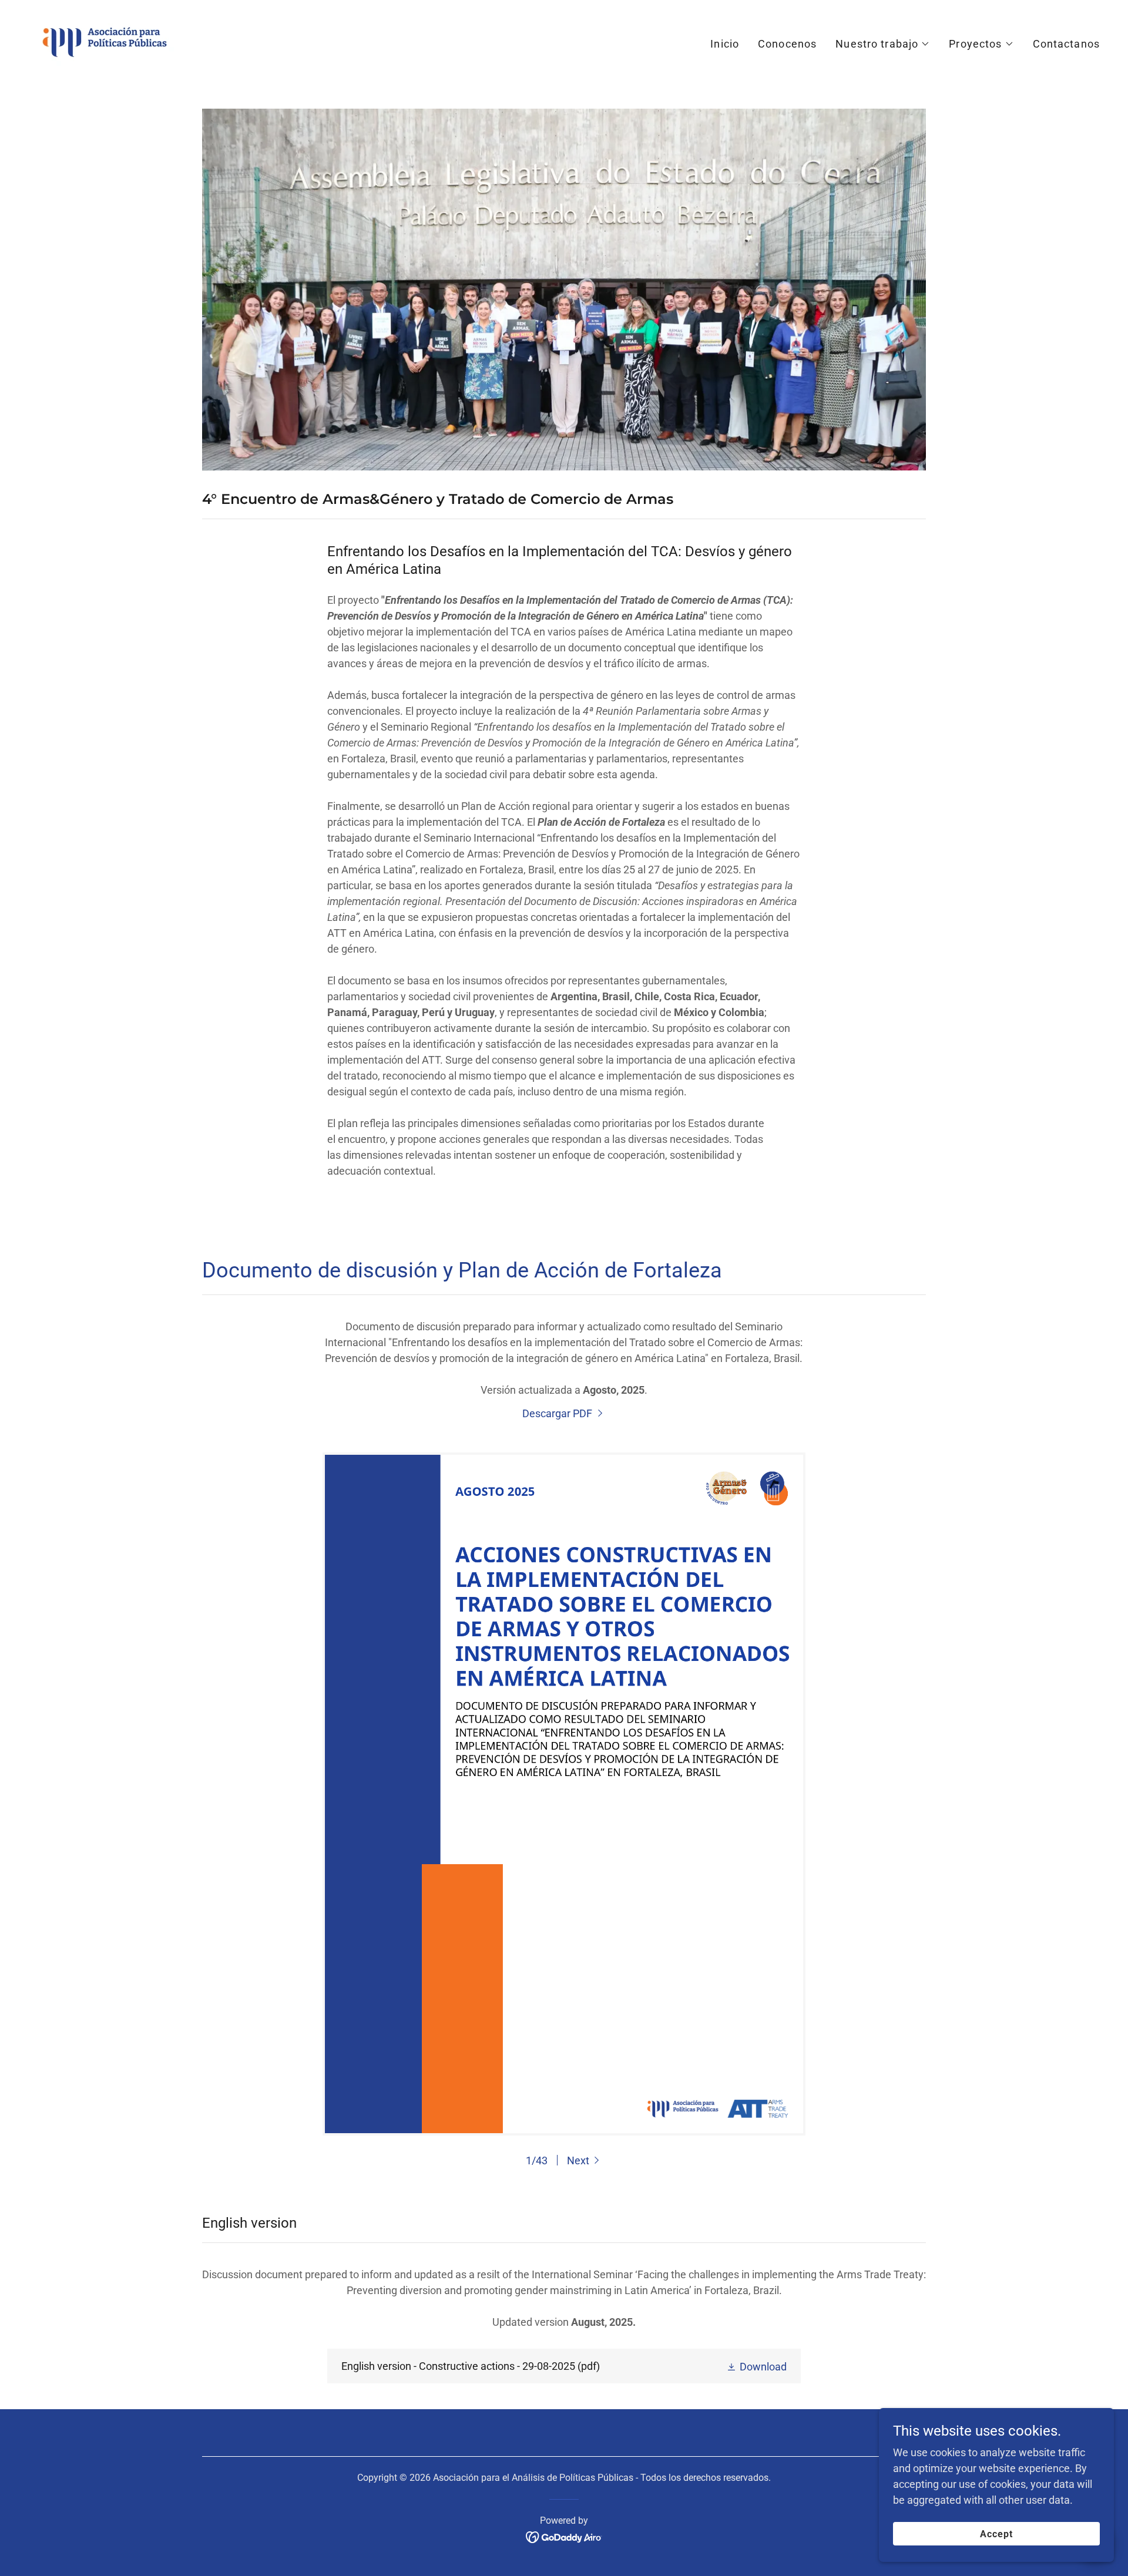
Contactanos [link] (1066, 44)
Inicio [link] (725, 44)
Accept (996, 2534)
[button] (883, 44)
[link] (105, 41)
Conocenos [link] (787, 44)
